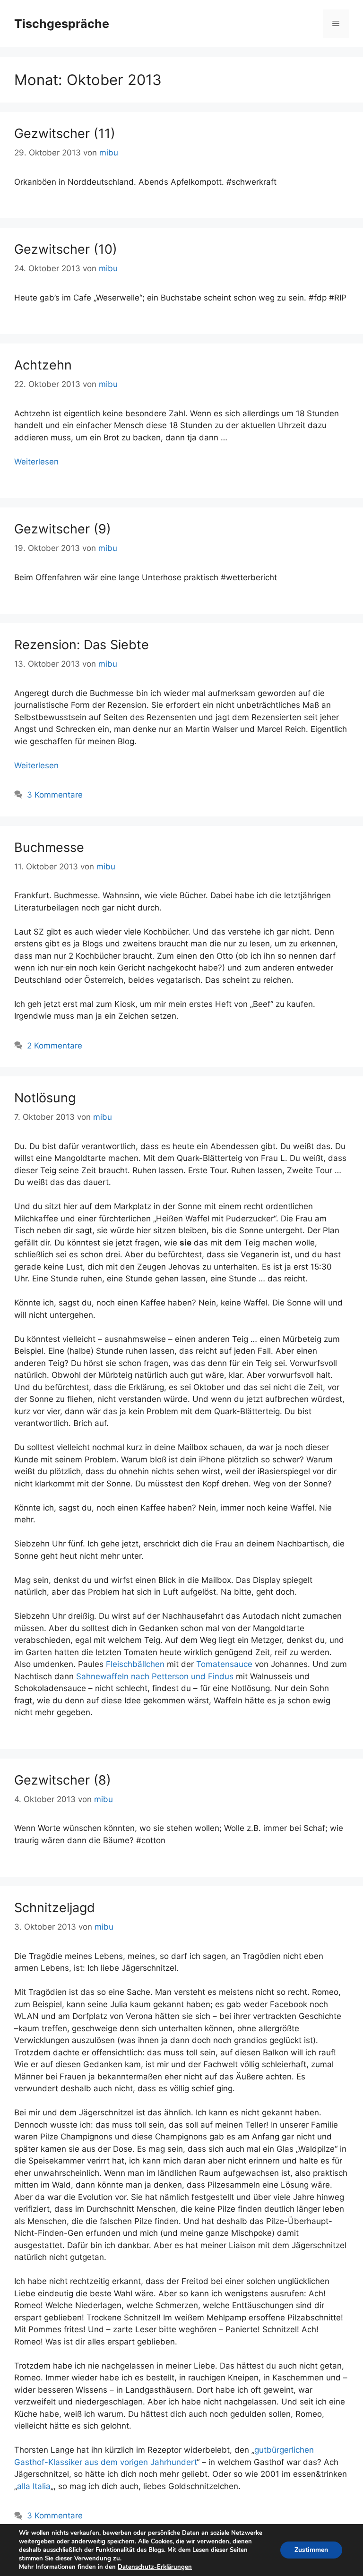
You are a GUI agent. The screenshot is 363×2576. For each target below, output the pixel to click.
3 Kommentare (55, 795)
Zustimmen (311, 2550)
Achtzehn (43, 365)
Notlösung (45, 1098)
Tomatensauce (224, 1664)
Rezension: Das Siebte (82, 645)
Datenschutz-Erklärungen (155, 2567)
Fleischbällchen (135, 1664)
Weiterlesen (36, 462)
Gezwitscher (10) (66, 249)
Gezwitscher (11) (65, 133)
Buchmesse (49, 847)
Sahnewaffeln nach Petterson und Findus (155, 1676)
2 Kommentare (55, 1046)
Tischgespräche (62, 24)
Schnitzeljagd (55, 1908)
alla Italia (34, 2486)
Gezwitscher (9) (63, 529)
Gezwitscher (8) (63, 1780)
